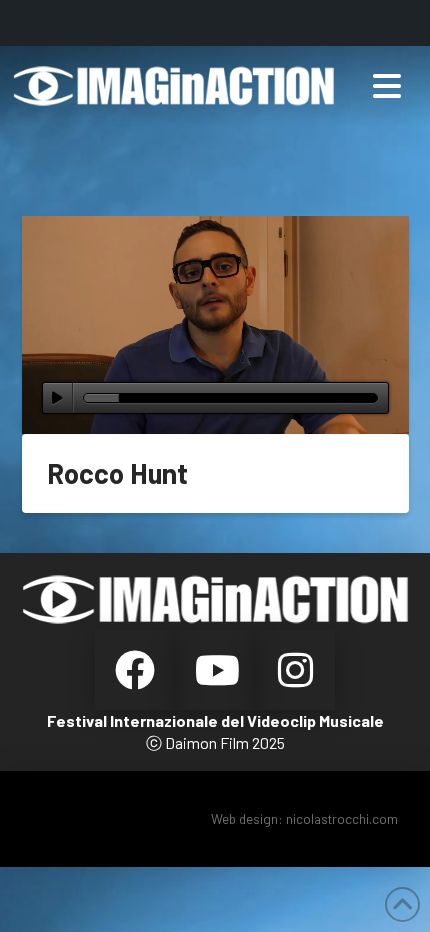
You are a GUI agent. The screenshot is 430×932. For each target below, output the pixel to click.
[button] (387, 86)
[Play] (57, 398)
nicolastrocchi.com (342, 818)
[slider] (230, 398)
